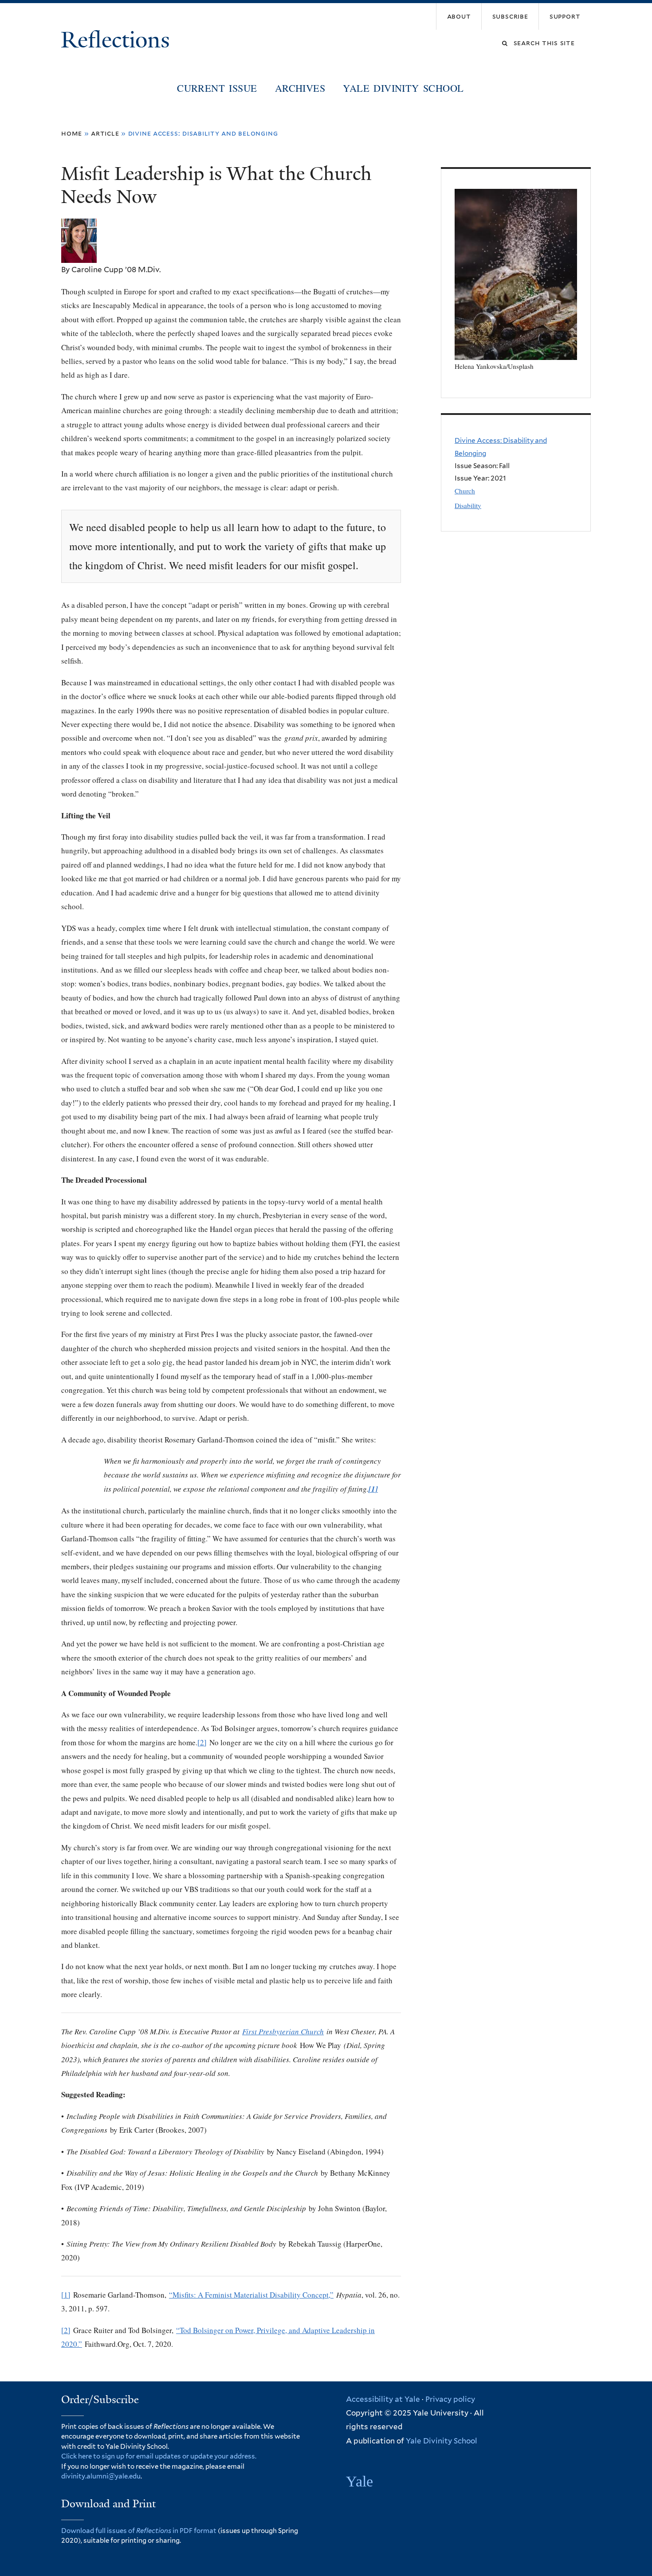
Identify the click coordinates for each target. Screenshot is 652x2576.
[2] (202, 1742)
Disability (468, 505)
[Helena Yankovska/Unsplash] (516, 354)
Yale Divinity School (403, 88)
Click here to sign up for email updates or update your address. (159, 2456)
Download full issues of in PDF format (139, 2531)
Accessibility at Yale (383, 2399)
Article (105, 133)
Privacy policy (450, 2399)
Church (465, 491)
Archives (300, 88)
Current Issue (217, 88)
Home (72, 133)
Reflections (118, 40)
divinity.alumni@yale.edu (101, 2476)
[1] (66, 2295)
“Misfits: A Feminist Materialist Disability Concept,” (251, 2295)
